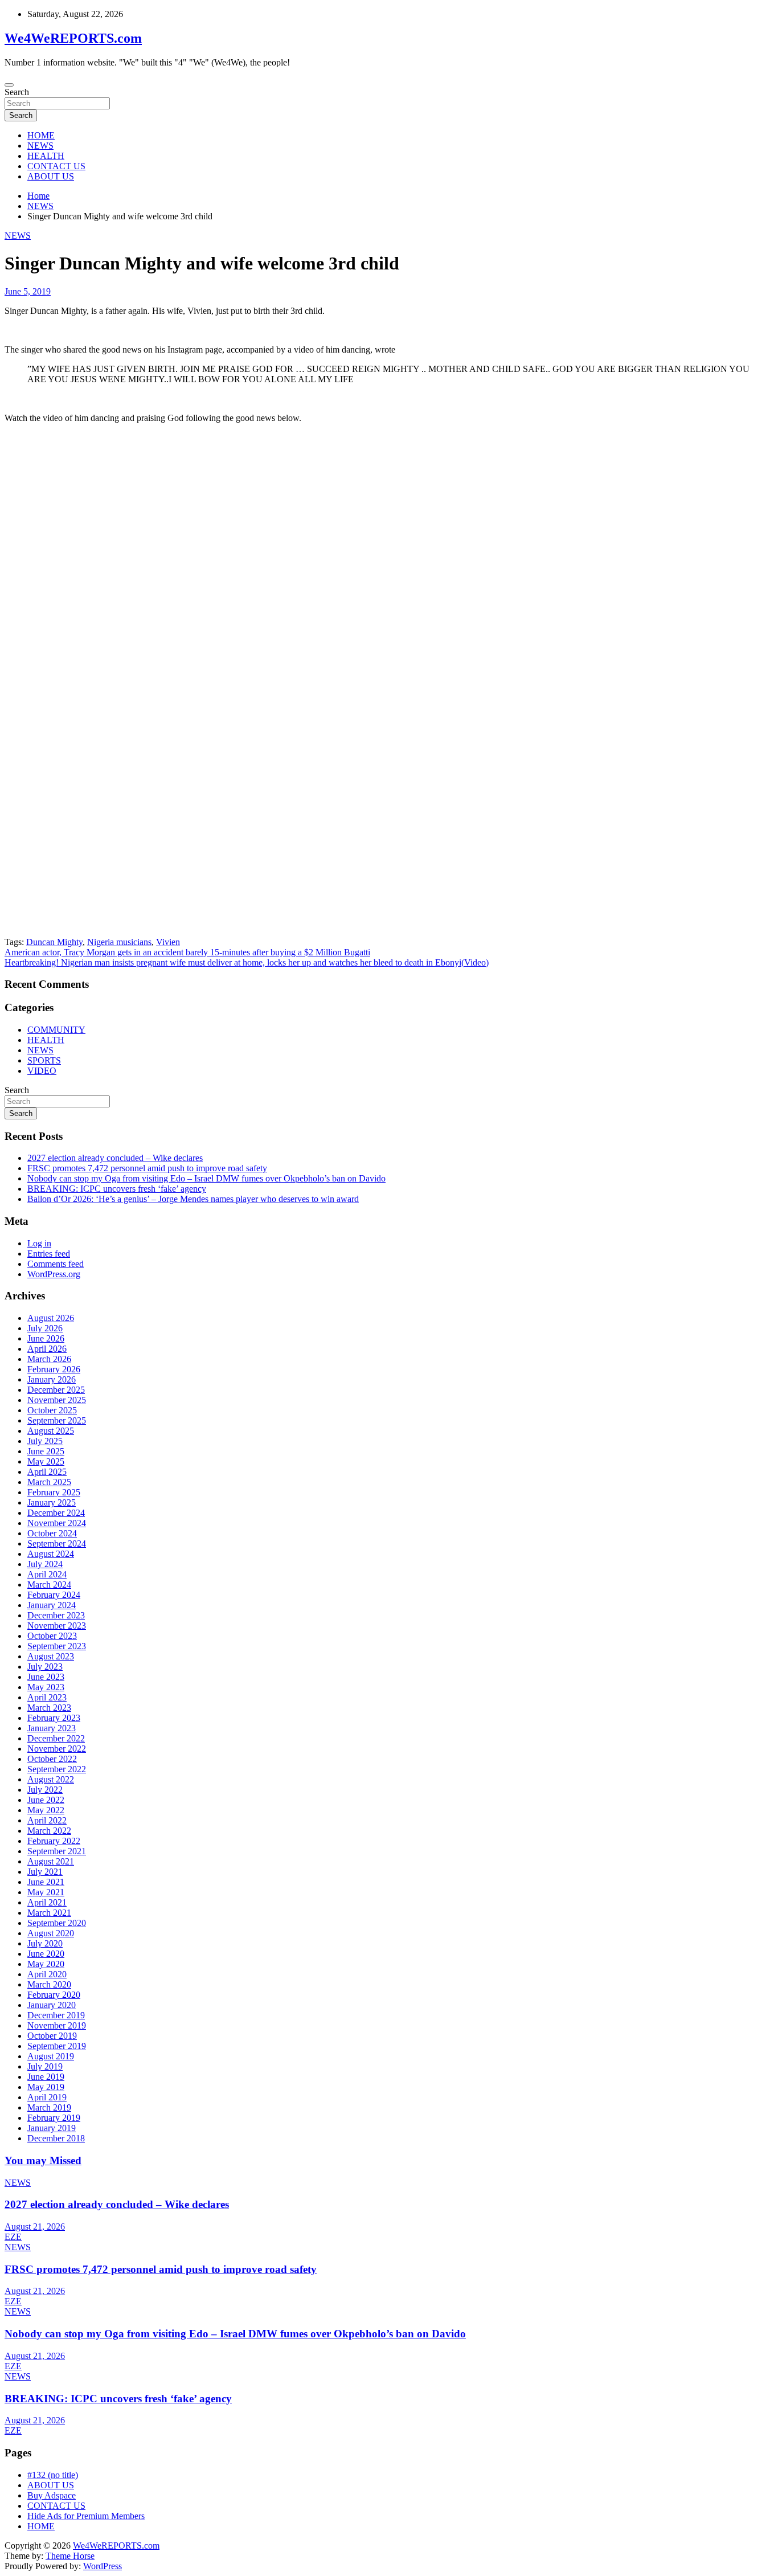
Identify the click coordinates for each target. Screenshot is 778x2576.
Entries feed (49, 1254)
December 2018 (56, 2138)
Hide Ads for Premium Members (86, 2516)
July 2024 (45, 1564)
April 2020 (47, 1974)
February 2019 (54, 2118)
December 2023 (56, 1615)
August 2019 (51, 2056)
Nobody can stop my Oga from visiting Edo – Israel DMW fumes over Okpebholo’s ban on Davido (206, 1178)
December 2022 (56, 1738)
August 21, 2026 (35, 2227)
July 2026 (45, 1328)
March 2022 (49, 1831)
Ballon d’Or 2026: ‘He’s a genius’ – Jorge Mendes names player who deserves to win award (193, 1199)
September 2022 (57, 1769)
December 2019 (56, 2015)
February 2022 (54, 1841)
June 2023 (46, 1677)
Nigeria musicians (119, 942)
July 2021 (45, 1872)
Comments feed (56, 1264)
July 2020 (45, 1943)
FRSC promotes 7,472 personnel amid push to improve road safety (147, 1168)
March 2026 (49, 1359)
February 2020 (54, 1995)
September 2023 (57, 1646)
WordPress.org (54, 1274)
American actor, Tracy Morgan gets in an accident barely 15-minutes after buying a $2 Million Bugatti (187, 952)
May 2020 (46, 1964)
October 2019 (52, 2036)
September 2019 (57, 2046)
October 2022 (52, 1759)
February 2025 (54, 1492)
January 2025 (52, 1502)
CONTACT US (56, 166)
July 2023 (45, 1667)
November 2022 (57, 1749)
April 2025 (47, 1472)
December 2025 (56, 1390)
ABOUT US (51, 176)
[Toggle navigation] (9, 85)
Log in (39, 1243)
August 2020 (51, 1933)
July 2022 (45, 1790)
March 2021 (49, 1913)
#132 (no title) (53, 2475)
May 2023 (46, 1687)
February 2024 (54, 1595)
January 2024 (52, 1605)
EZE (13, 2237)
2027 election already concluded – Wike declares (115, 1158)
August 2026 (51, 1318)
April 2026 (47, 1349)
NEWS (40, 146)
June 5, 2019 (28, 291)
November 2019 (57, 2025)
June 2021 (46, 1882)
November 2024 (57, 1523)
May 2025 (46, 1461)
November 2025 (57, 1400)
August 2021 (51, 1861)
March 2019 (49, 2107)
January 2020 (52, 2005)
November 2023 (57, 1626)
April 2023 (47, 1697)
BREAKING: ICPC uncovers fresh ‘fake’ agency (117, 1189)
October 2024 (52, 1533)
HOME (41, 135)
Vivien (168, 942)
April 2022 (47, 1820)
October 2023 (52, 1636)
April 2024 (47, 1574)
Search (17, 92)
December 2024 (56, 1513)
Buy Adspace (52, 2495)
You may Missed (43, 2160)
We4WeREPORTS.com (73, 38)
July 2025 (45, 1441)
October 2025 (52, 1410)
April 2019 (47, 2097)
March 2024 (49, 1585)
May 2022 (46, 1810)
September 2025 (57, 1420)
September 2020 (57, 1923)
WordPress (103, 2566)
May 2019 (46, 2087)
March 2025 (49, 1482)
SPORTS (44, 1060)
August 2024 (51, 1554)
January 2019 (52, 2128)
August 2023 (51, 1656)
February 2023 (54, 1718)
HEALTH (46, 156)
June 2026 (46, 1338)
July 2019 (45, 2066)
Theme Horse (70, 2556)
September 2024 (57, 1543)
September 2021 (57, 1851)
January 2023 (52, 1728)
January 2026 (52, 1379)
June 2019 (46, 2077)
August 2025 (51, 1431)
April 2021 (47, 1902)
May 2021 (46, 1892)
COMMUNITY (56, 1030)
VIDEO (42, 1071)
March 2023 (49, 1708)
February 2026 (54, 1369)
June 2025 (46, 1451)
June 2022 (46, 1800)
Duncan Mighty (54, 942)
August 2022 (51, 1779)
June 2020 (46, 1954)
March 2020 (49, 1984)
